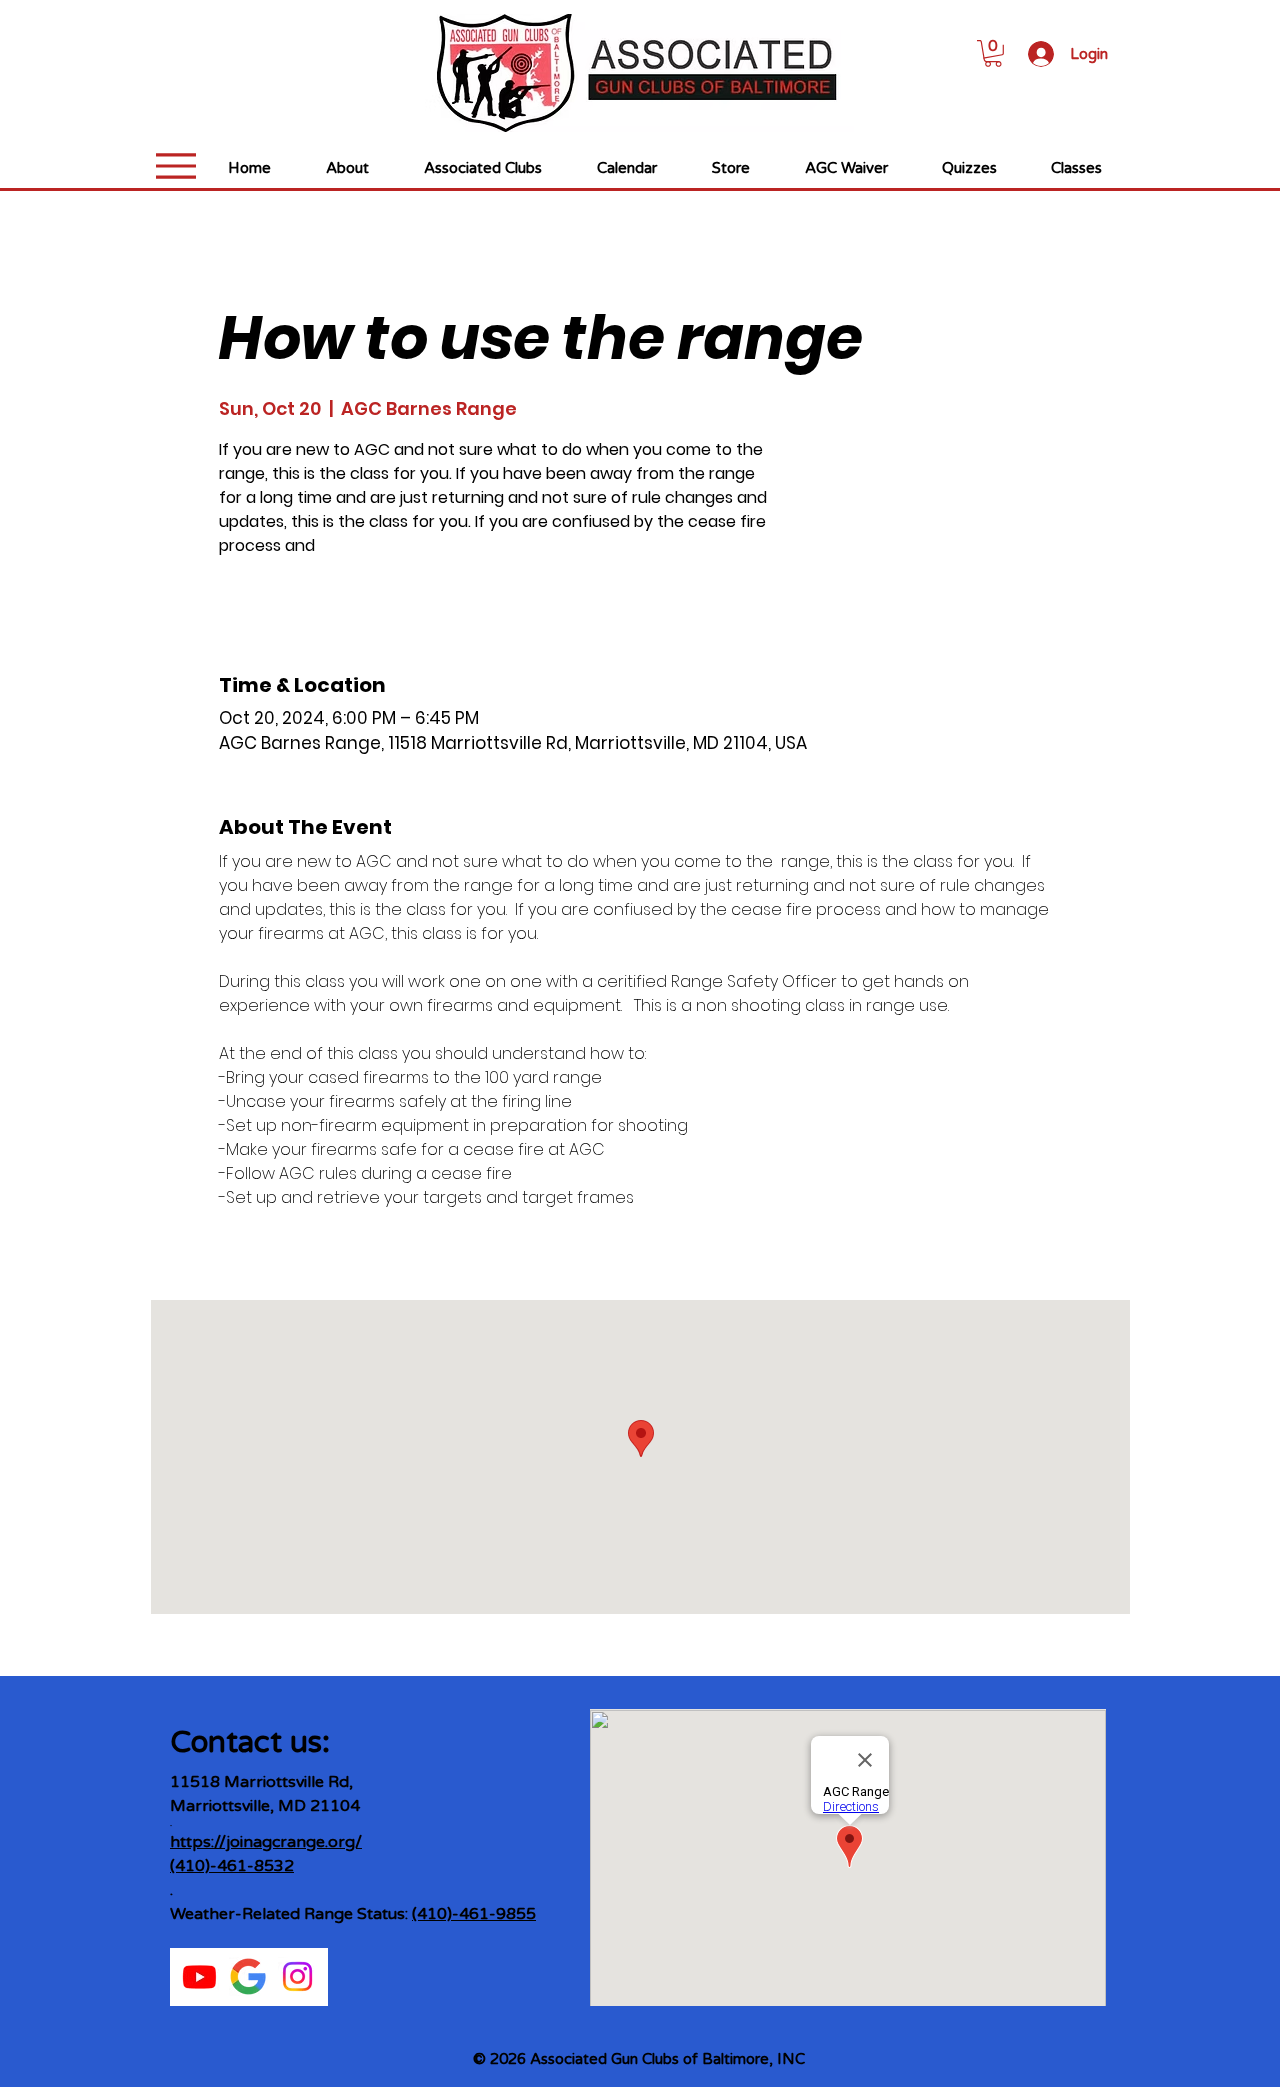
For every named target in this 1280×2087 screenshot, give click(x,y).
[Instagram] (297, 1976)
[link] (993, 53)
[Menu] (175, 165)
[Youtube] (199, 1976)
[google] (248, 1976)
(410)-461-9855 (474, 1914)
